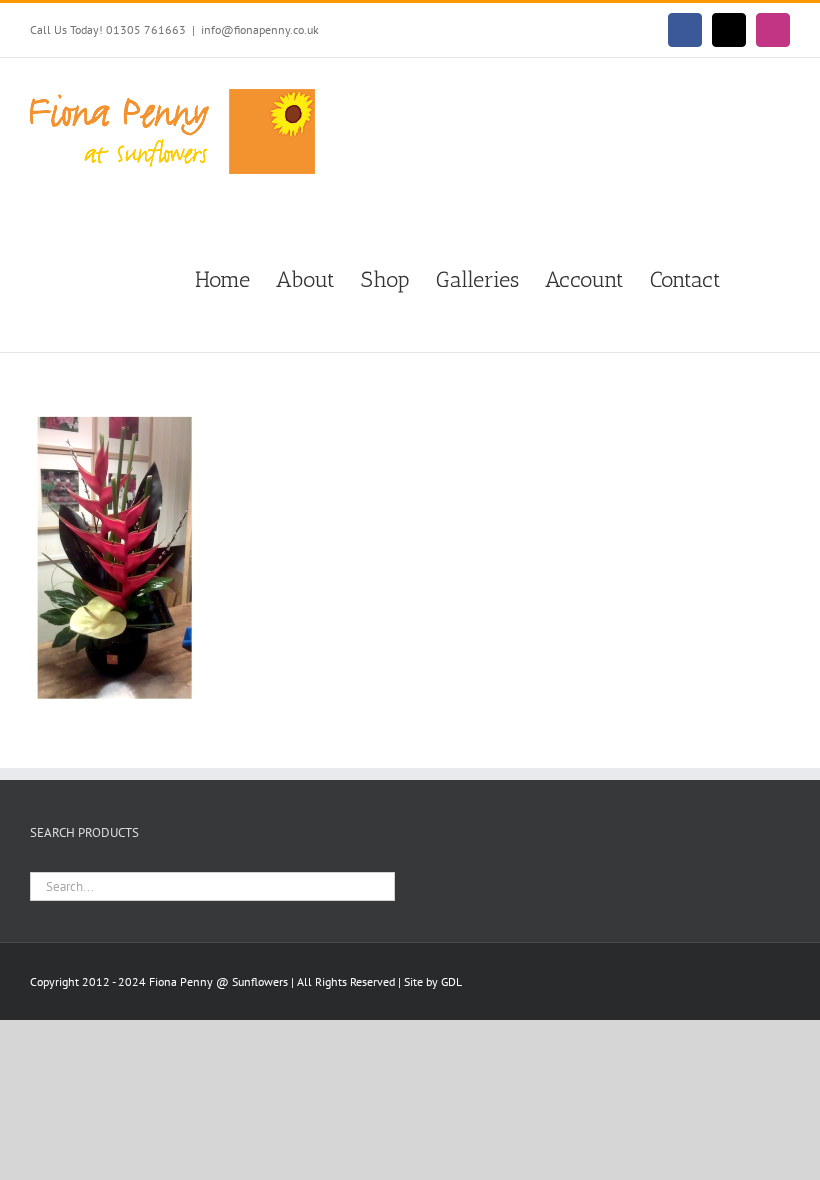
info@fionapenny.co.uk (260, 29)
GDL (451, 981)
